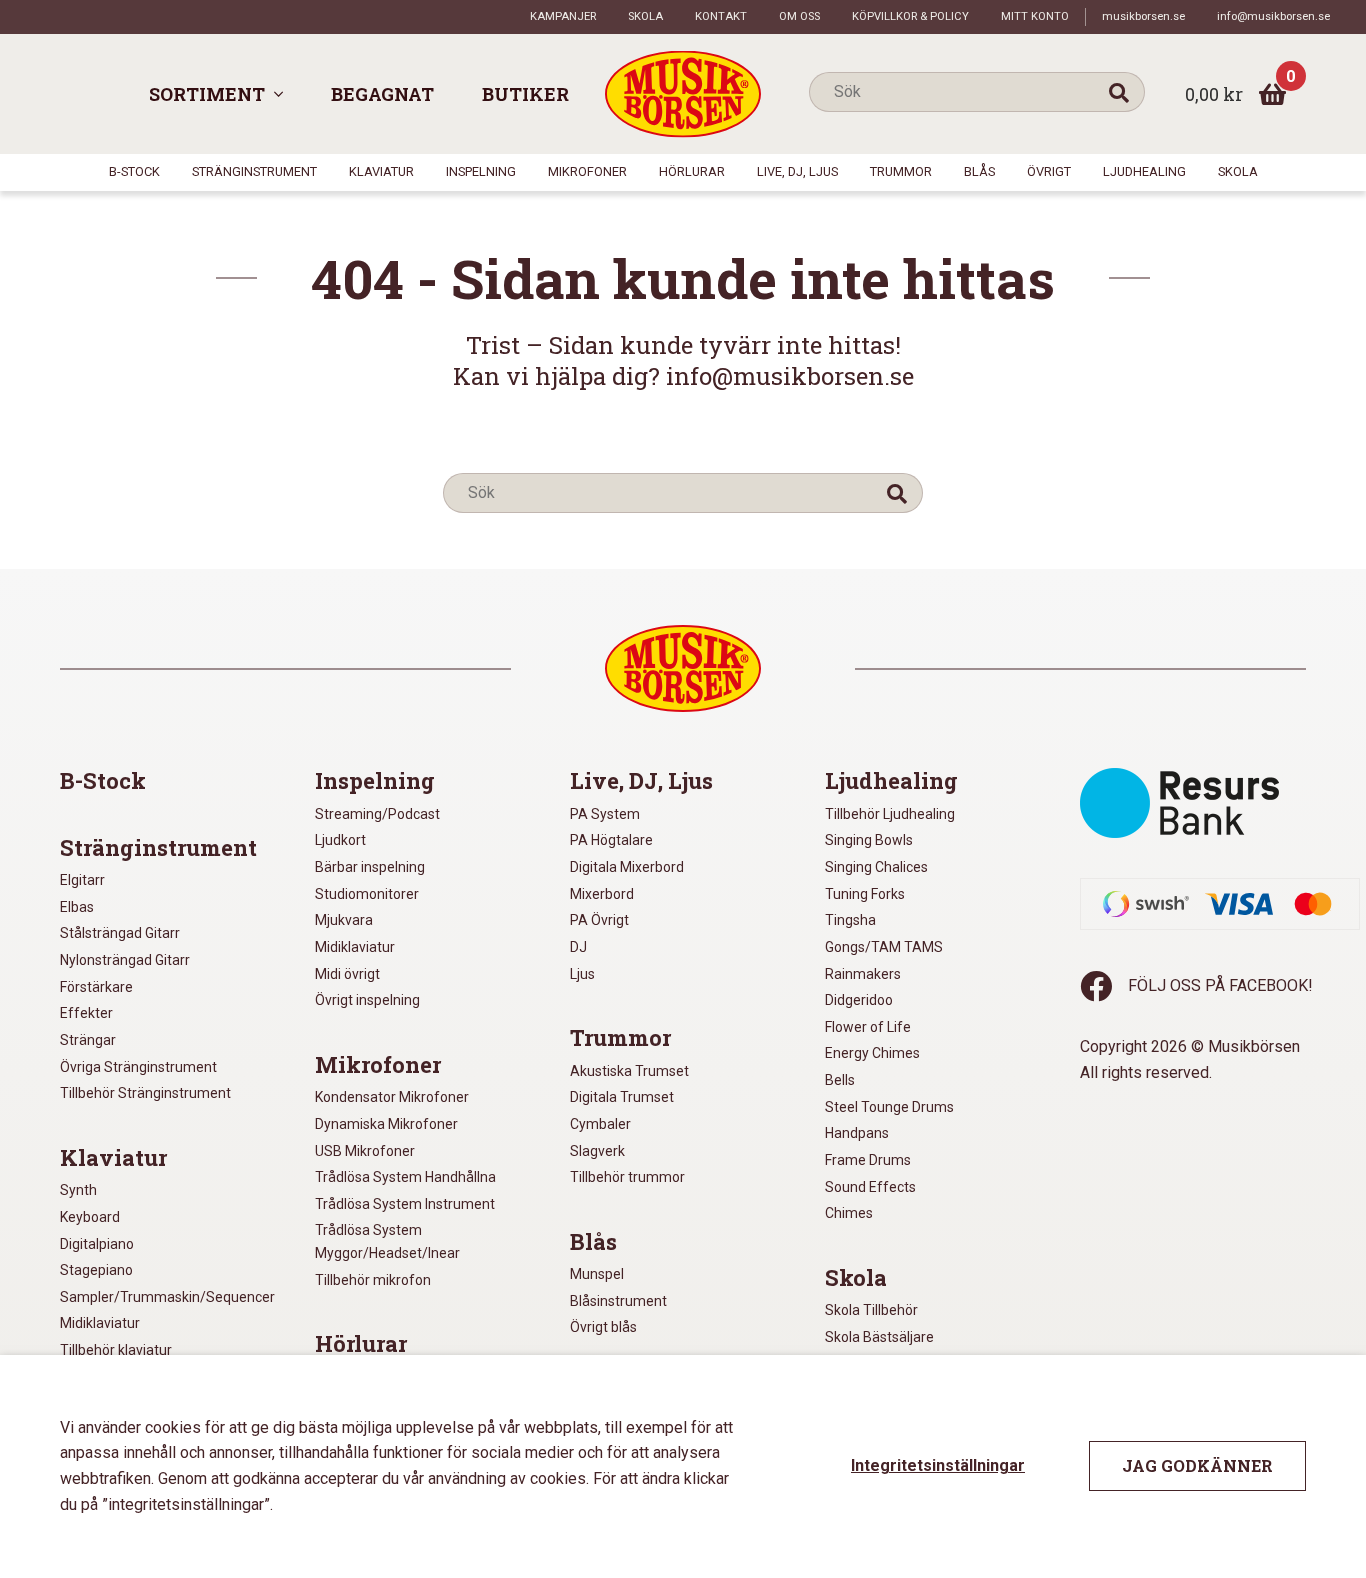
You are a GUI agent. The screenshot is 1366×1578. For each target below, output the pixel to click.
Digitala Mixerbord (627, 867)
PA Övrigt (599, 920)
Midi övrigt (347, 974)
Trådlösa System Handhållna (405, 1177)
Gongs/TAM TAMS (884, 947)
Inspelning (481, 171)
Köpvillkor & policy (910, 16)
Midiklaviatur (100, 1323)
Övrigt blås (603, 1327)
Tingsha (850, 920)
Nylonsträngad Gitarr (125, 960)
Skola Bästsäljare (879, 1337)
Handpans (857, 1133)
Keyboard (90, 1217)
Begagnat (382, 94)
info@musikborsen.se (1273, 16)
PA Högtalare (611, 840)
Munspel (597, 1274)
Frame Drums (868, 1160)
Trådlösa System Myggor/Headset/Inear (387, 1241)
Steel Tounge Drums (889, 1107)
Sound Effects (870, 1187)
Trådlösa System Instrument (405, 1204)
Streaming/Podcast (377, 814)
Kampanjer (563, 16)
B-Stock (134, 171)
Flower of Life (868, 1027)
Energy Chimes (872, 1053)
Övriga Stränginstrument (138, 1067)
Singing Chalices (876, 867)
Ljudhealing (1144, 171)
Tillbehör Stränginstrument (145, 1093)
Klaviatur (381, 171)
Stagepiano (96, 1270)
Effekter (86, 1013)
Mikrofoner (587, 171)
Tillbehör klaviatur (116, 1350)
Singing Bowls (869, 840)
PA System (605, 814)
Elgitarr (82, 880)
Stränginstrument (254, 171)
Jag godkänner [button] (1197, 1465)
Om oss (799, 16)
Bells (840, 1080)
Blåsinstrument (618, 1301)
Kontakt (721, 16)
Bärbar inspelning (370, 867)
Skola (645, 16)
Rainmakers (863, 974)
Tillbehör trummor (627, 1177)
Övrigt (1049, 171)
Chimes (849, 1213)
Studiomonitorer (367, 894)
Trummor (901, 171)
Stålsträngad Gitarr (120, 933)
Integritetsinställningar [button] (938, 1465)
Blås (979, 171)
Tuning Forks (865, 894)
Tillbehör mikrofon (373, 1280)
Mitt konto (1035, 16)
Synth (78, 1190)
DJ (578, 947)
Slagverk (597, 1151)
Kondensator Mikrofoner (392, 1097)
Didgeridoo (859, 1000)
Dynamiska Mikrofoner (386, 1124)
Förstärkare (96, 987)
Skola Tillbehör (871, 1310)
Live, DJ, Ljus (797, 171)
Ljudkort (340, 840)
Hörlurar (692, 171)
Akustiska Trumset (629, 1071)
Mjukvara (344, 920)
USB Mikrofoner (365, 1151)
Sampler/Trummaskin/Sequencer (167, 1297)
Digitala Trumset (622, 1097)
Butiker (525, 94)
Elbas (77, 907)
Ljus (582, 974)
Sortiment (207, 94)
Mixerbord (602, 894)
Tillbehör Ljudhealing (890, 814)
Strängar (88, 1040)
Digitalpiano (97, 1244)
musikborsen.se (1143, 16)
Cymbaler (600, 1124)
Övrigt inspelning (367, 1000)
